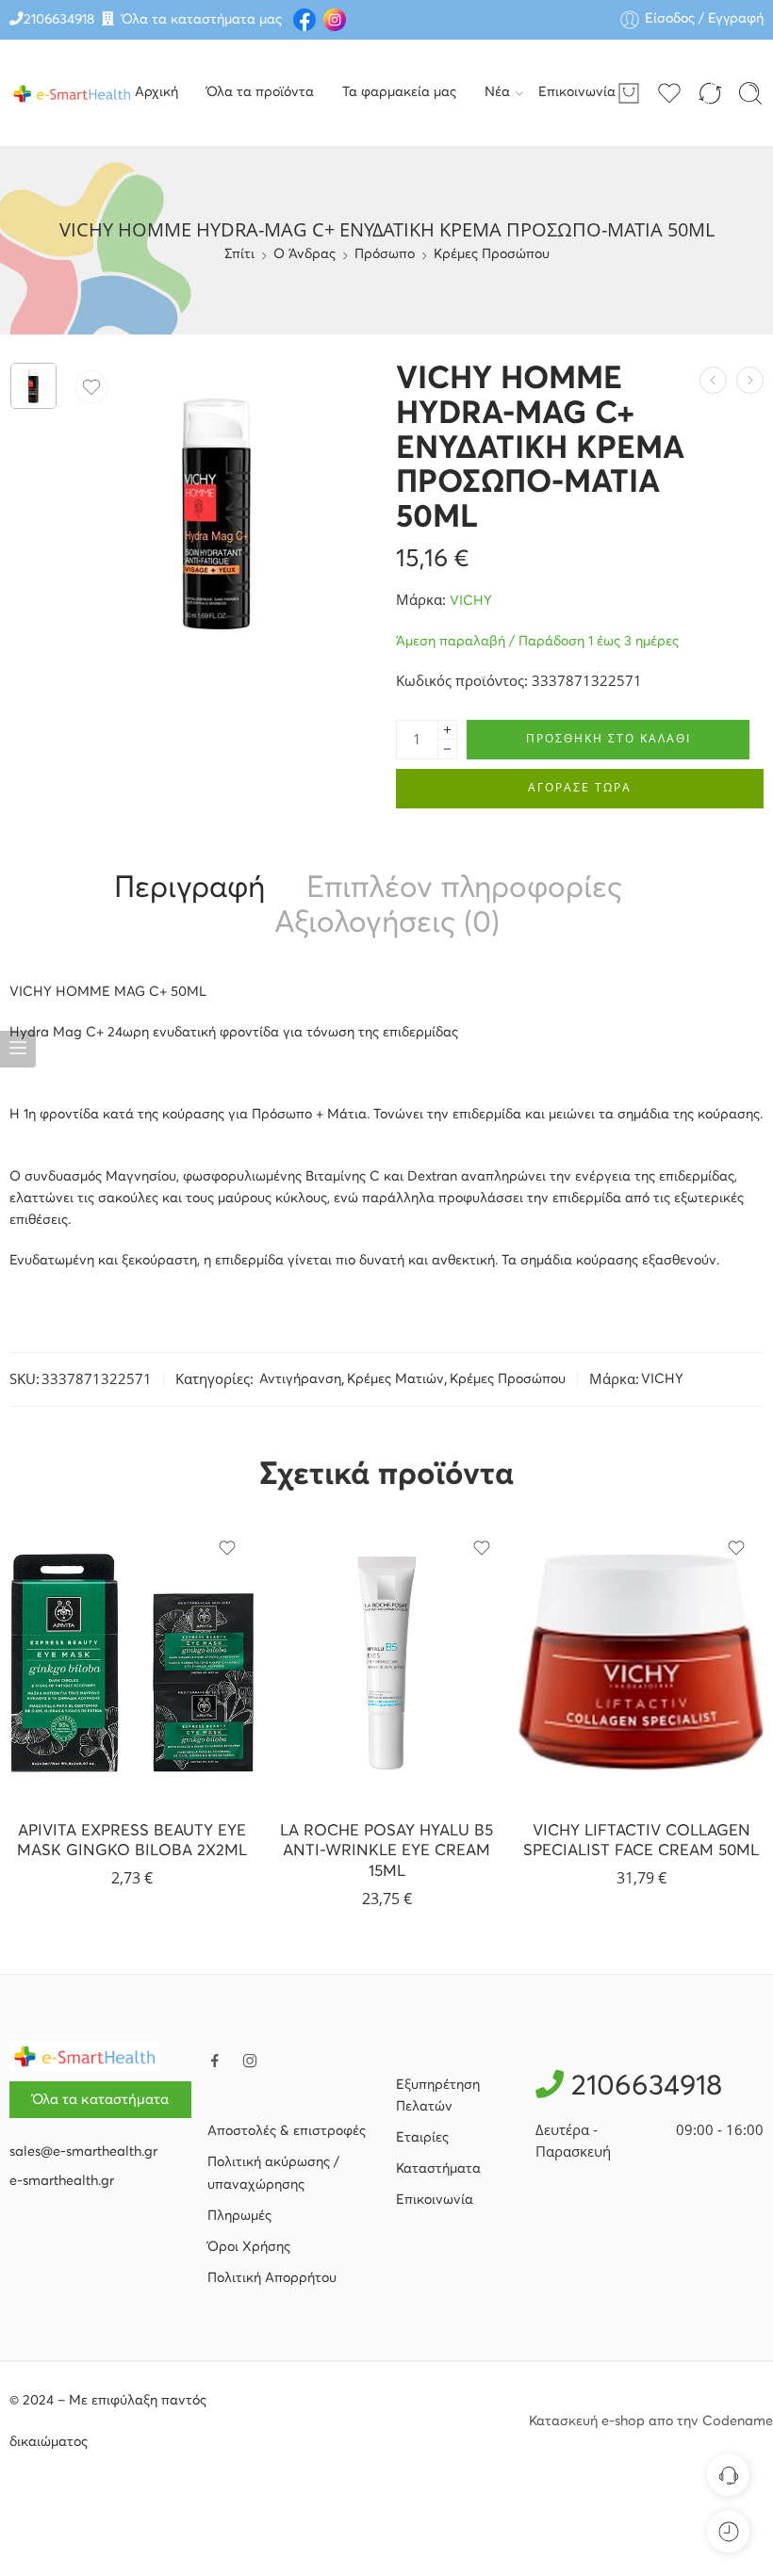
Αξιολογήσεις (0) (387, 924)
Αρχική (156, 92)
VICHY (471, 601)
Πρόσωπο (385, 254)
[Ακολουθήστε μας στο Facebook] (215, 2061)
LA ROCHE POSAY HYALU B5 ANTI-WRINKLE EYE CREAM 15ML (386, 1851)
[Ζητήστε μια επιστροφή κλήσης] (728, 2475)
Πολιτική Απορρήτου (272, 2278)
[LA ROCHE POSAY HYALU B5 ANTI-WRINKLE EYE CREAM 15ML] (386, 1663)
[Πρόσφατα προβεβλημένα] (728, 2531)
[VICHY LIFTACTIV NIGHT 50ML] (713, 380)
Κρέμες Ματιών (395, 1379)
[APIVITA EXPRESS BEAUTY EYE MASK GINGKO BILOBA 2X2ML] (132, 1663)
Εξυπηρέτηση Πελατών (438, 2096)
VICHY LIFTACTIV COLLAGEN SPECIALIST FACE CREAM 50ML (641, 1842)
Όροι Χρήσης (249, 2247)
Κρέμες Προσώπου (492, 254)
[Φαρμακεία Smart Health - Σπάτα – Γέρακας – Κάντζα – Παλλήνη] (72, 93)
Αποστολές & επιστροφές (287, 2131)
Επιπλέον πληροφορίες (464, 889)
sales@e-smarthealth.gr (83, 2152)
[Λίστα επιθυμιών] (91, 387)
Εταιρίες (422, 2138)
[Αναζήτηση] (750, 93)
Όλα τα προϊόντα (260, 92)
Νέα (497, 92)
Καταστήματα (438, 2169)
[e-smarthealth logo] (85, 2056)
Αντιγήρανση (300, 1379)
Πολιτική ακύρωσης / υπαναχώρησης (273, 2173)
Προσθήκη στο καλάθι (609, 738)
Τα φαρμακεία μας (399, 92)
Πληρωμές (239, 2216)
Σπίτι (239, 254)
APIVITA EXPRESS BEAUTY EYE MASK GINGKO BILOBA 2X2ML (132, 1842)
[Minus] (447, 750)
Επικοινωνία (577, 92)
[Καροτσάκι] (629, 93)
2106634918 (59, 20)
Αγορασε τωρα (580, 787)
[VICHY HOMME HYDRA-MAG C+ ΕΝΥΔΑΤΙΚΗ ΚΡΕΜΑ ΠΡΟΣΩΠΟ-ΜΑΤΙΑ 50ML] (33, 386)
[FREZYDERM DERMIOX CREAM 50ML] (750, 380)
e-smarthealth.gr (62, 2181)
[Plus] (447, 730)
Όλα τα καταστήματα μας (202, 20)
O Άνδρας (304, 254)
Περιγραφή (189, 889)
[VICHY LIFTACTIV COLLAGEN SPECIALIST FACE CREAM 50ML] (641, 1663)
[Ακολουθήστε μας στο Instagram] (250, 2061)
